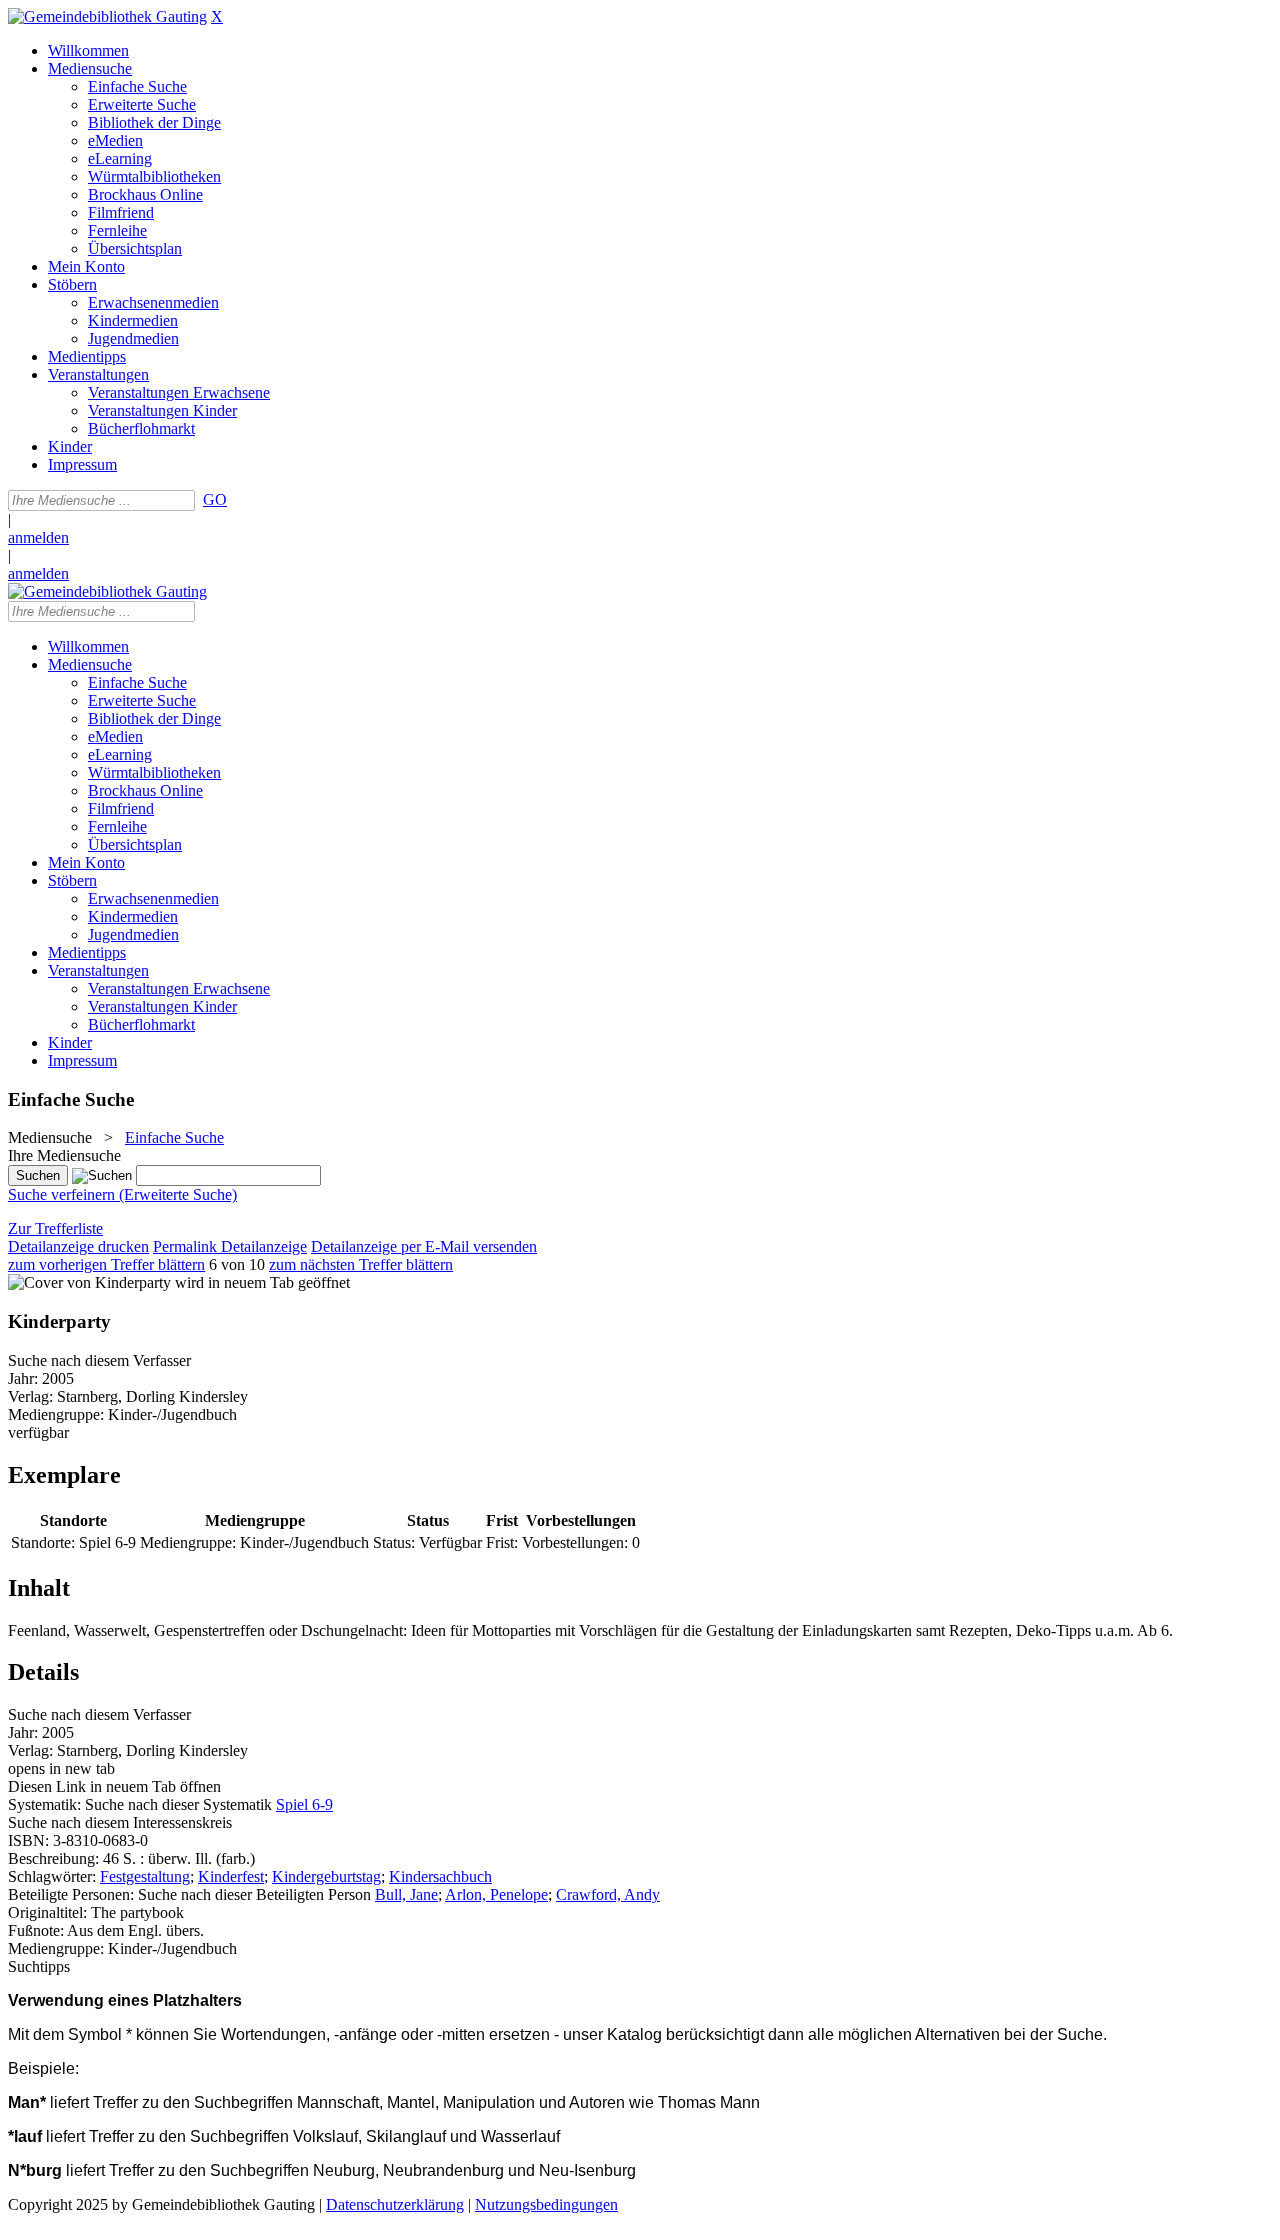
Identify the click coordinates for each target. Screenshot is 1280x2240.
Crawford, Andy (608, 1894)
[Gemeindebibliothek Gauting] (107, 16)
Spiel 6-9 (304, 1804)
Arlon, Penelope (496, 1894)
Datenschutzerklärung (395, 2204)
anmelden (38, 537)
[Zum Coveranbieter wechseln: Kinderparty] (89, 1282)
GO (215, 499)
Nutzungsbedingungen (546, 2204)
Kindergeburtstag (326, 1876)
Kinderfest (231, 1876)
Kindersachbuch (440, 1876)
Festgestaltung (145, 1876)
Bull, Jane (406, 1894)
